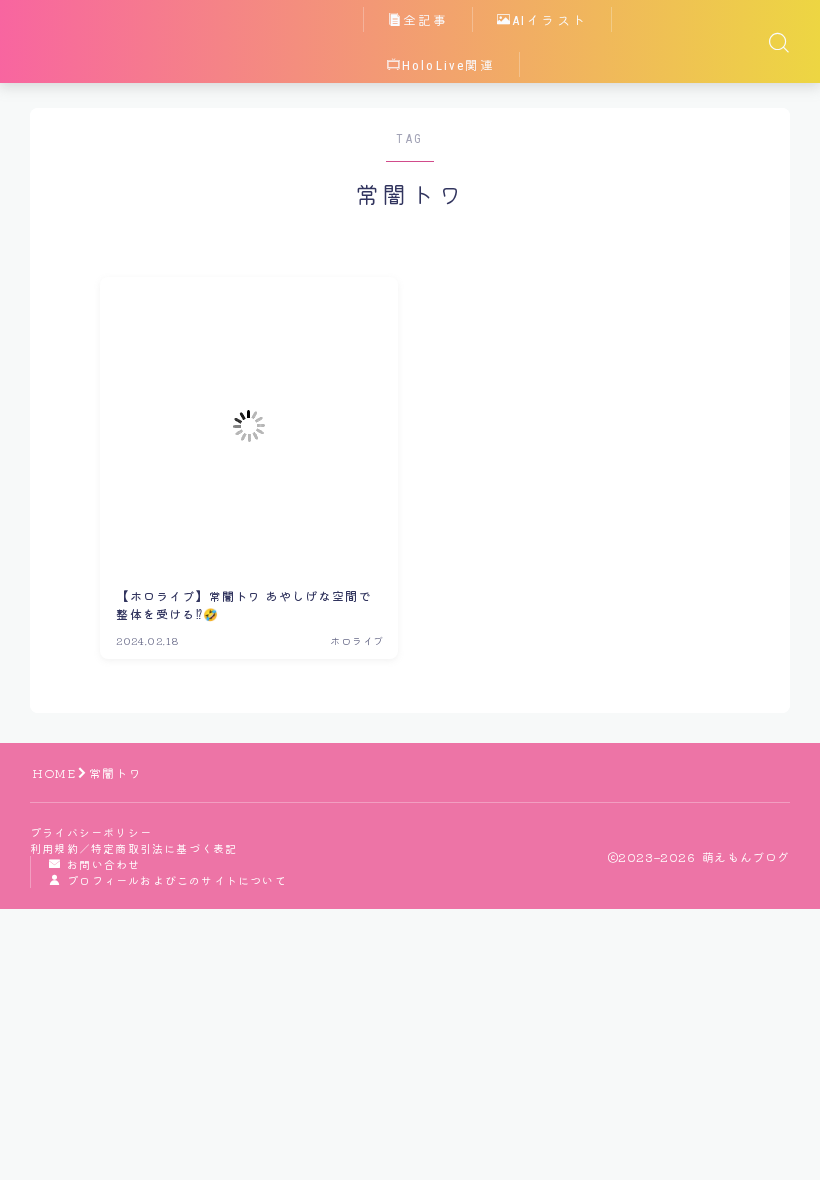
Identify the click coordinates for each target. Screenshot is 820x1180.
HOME (54, 772)
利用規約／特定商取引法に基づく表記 (133, 848)
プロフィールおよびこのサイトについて (177, 880)
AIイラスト (549, 20)
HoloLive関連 (448, 65)
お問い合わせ (103, 864)
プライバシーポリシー (91, 832)
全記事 (425, 20)
